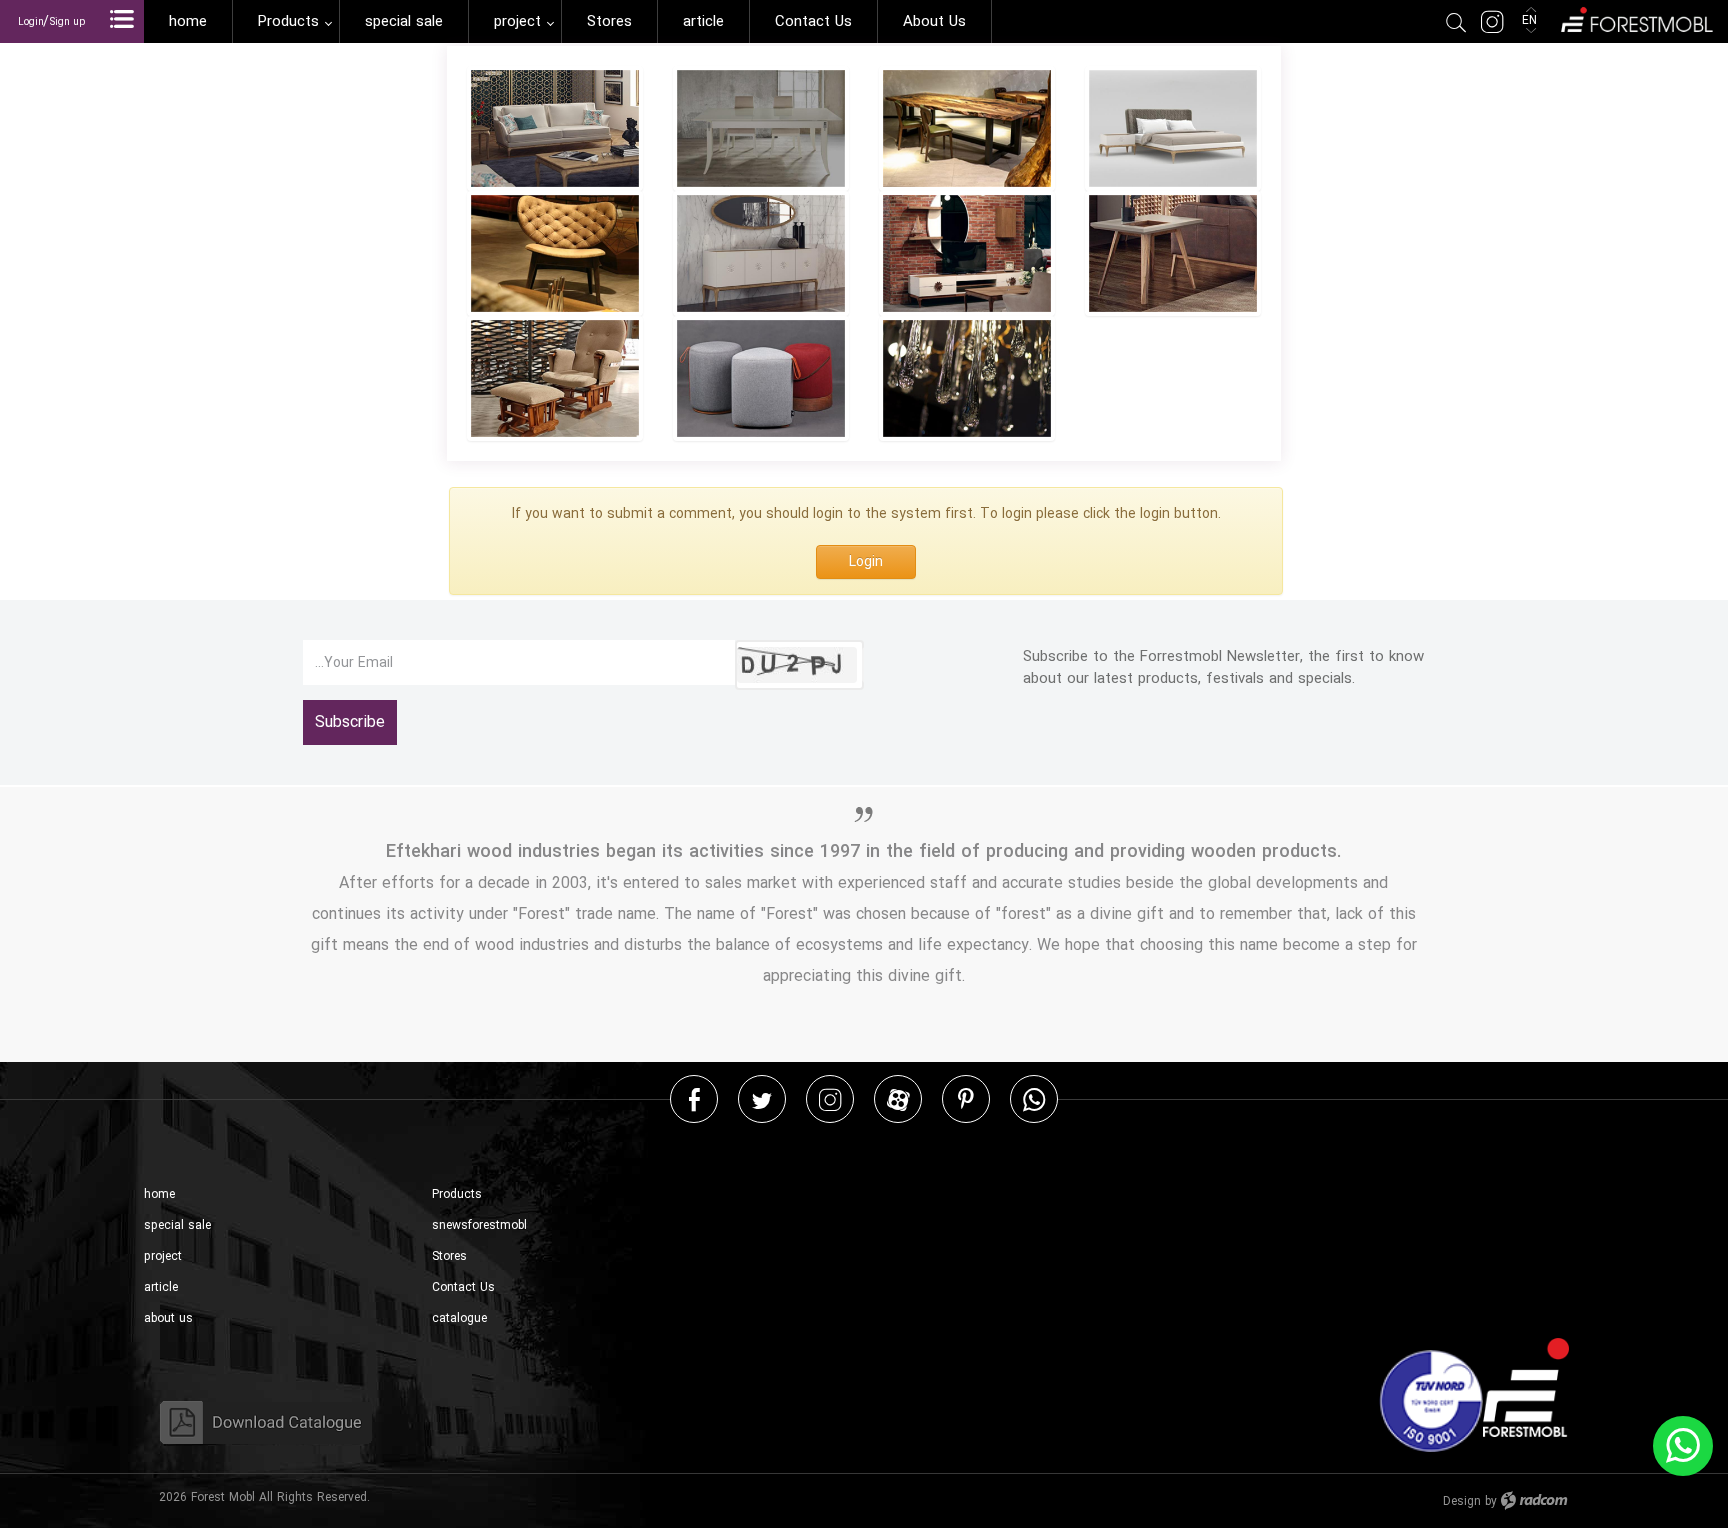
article (161, 1287)
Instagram (830, 1098)
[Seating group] (555, 128)
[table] (1173, 253)
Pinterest (966, 1098)
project (163, 1256)
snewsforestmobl (479, 1225)
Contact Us (463, 1287)
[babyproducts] (555, 378)
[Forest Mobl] (1635, 17)
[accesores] (761, 378)
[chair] (555, 253)
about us (168, 1318)
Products (457, 1194)
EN (1531, 20)
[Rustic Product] (967, 128)
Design (1462, 1501)
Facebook (694, 1098)
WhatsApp (1034, 1098)
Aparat (898, 1098)
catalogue (459, 1318)
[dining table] (761, 128)
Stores (449, 1256)
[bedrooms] (1173, 128)
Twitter (762, 1098)
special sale (177, 1225)
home (159, 1194)
